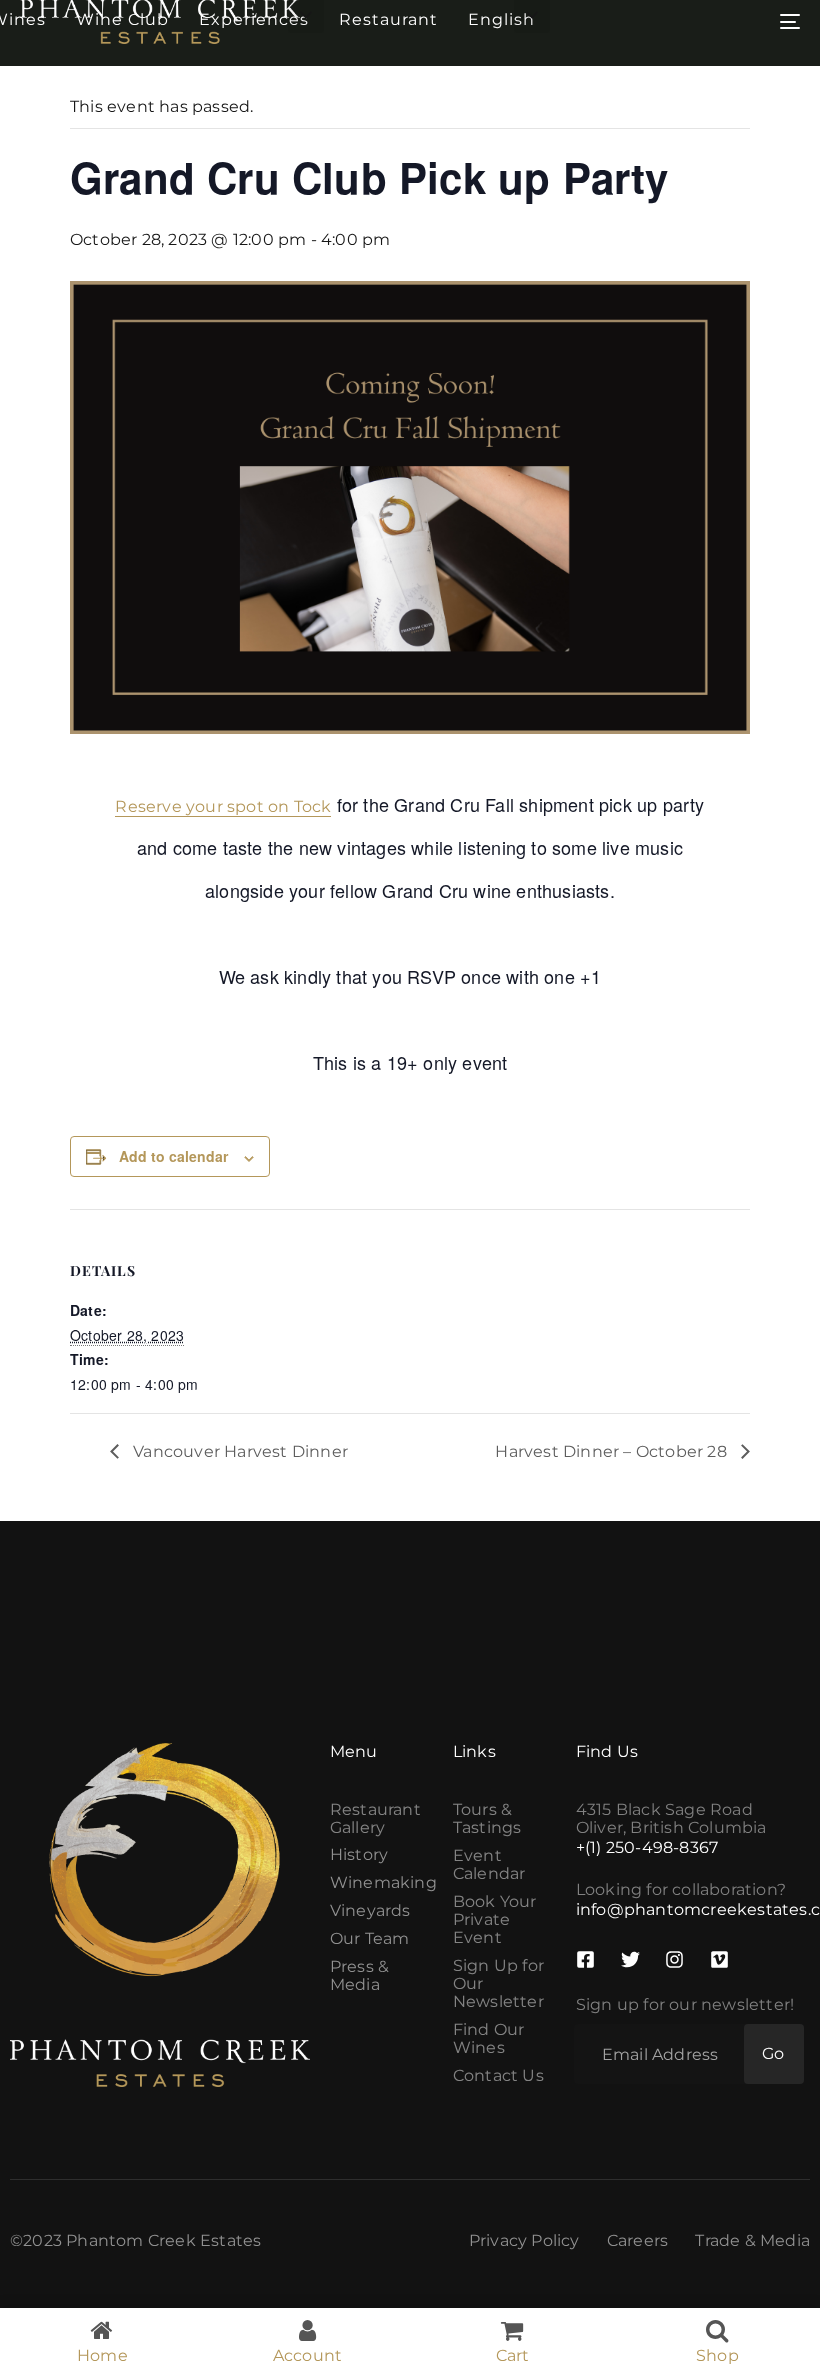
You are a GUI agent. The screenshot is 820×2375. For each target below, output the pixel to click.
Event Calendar (489, 1865)
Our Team (370, 1939)
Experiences (254, 19)
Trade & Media (752, 2241)
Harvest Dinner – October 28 (613, 1451)
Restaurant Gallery (375, 1819)
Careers (637, 2241)
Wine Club (122, 19)
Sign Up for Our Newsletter (498, 1984)
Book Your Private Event (495, 1920)
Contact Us (498, 2076)
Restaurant (388, 19)
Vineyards (370, 1911)
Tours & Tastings (487, 1819)
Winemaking (381, 1883)
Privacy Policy (524, 2241)
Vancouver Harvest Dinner (238, 1451)
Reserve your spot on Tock (223, 806)
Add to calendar (173, 1156)
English (501, 19)
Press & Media (359, 1976)
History (359, 1855)
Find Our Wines (489, 2039)
